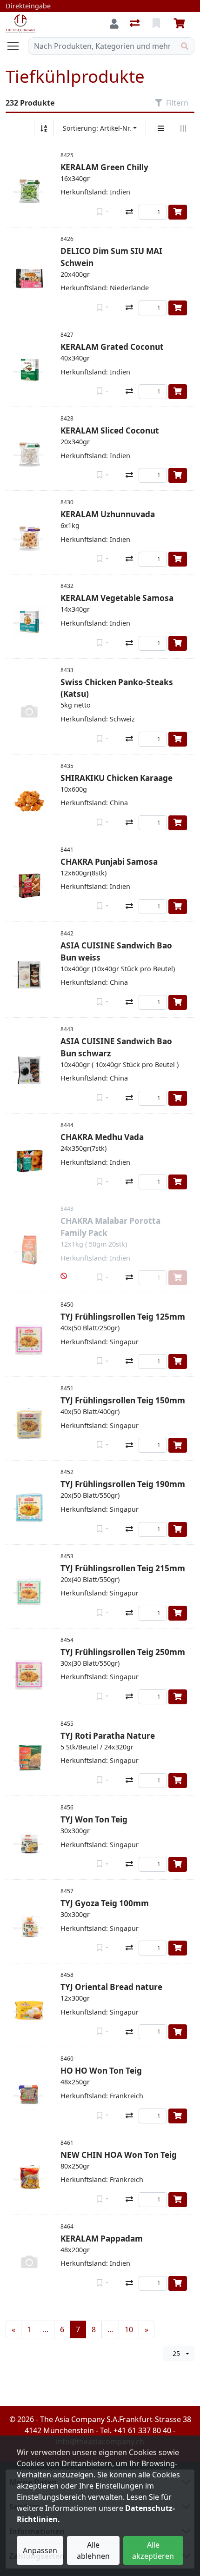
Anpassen (40, 2550)
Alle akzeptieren (153, 2550)
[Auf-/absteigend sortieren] (44, 128)
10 (129, 2329)
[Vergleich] (136, 24)
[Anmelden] (114, 24)
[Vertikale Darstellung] (161, 128)
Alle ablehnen (93, 2550)
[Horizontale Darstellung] (183, 128)
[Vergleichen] (129, 212)
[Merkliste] (157, 24)
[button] (64, 1276)
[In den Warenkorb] (178, 212)
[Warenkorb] (181, 24)
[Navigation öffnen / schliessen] (17, 46)
